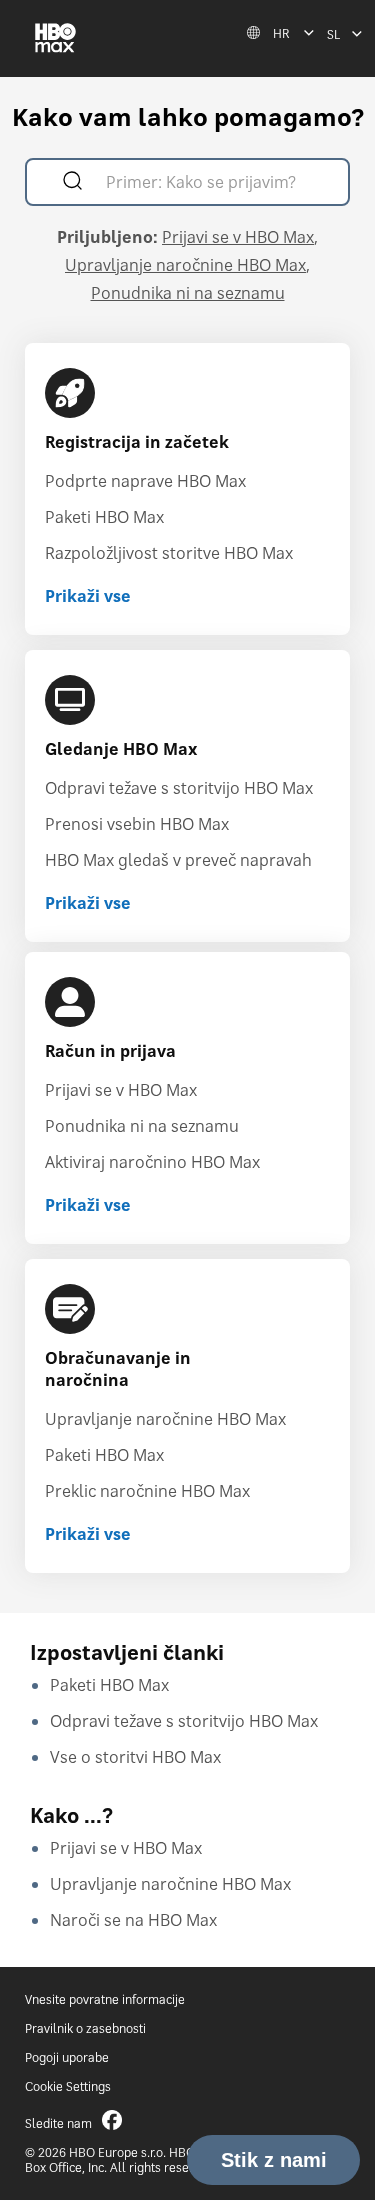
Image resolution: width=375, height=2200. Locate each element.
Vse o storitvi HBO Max (135, 1757)
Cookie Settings (68, 2086)
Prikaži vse (88, 596)
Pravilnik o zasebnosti (85, 2028)
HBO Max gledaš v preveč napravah (178, 860)
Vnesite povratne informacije (105, 1999)
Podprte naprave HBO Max (145, 481)
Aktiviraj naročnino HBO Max (152, 1162)
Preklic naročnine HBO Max (147, 1491)
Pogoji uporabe (67, 2057)
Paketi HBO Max (104, 517)
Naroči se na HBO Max (133, 1920)
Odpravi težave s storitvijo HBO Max (179, 788)
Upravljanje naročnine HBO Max (185, 265)
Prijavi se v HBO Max (238, 237)
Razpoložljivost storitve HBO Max (169, 553)
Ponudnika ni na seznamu (188, 293)
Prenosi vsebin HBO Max (137, 824)
